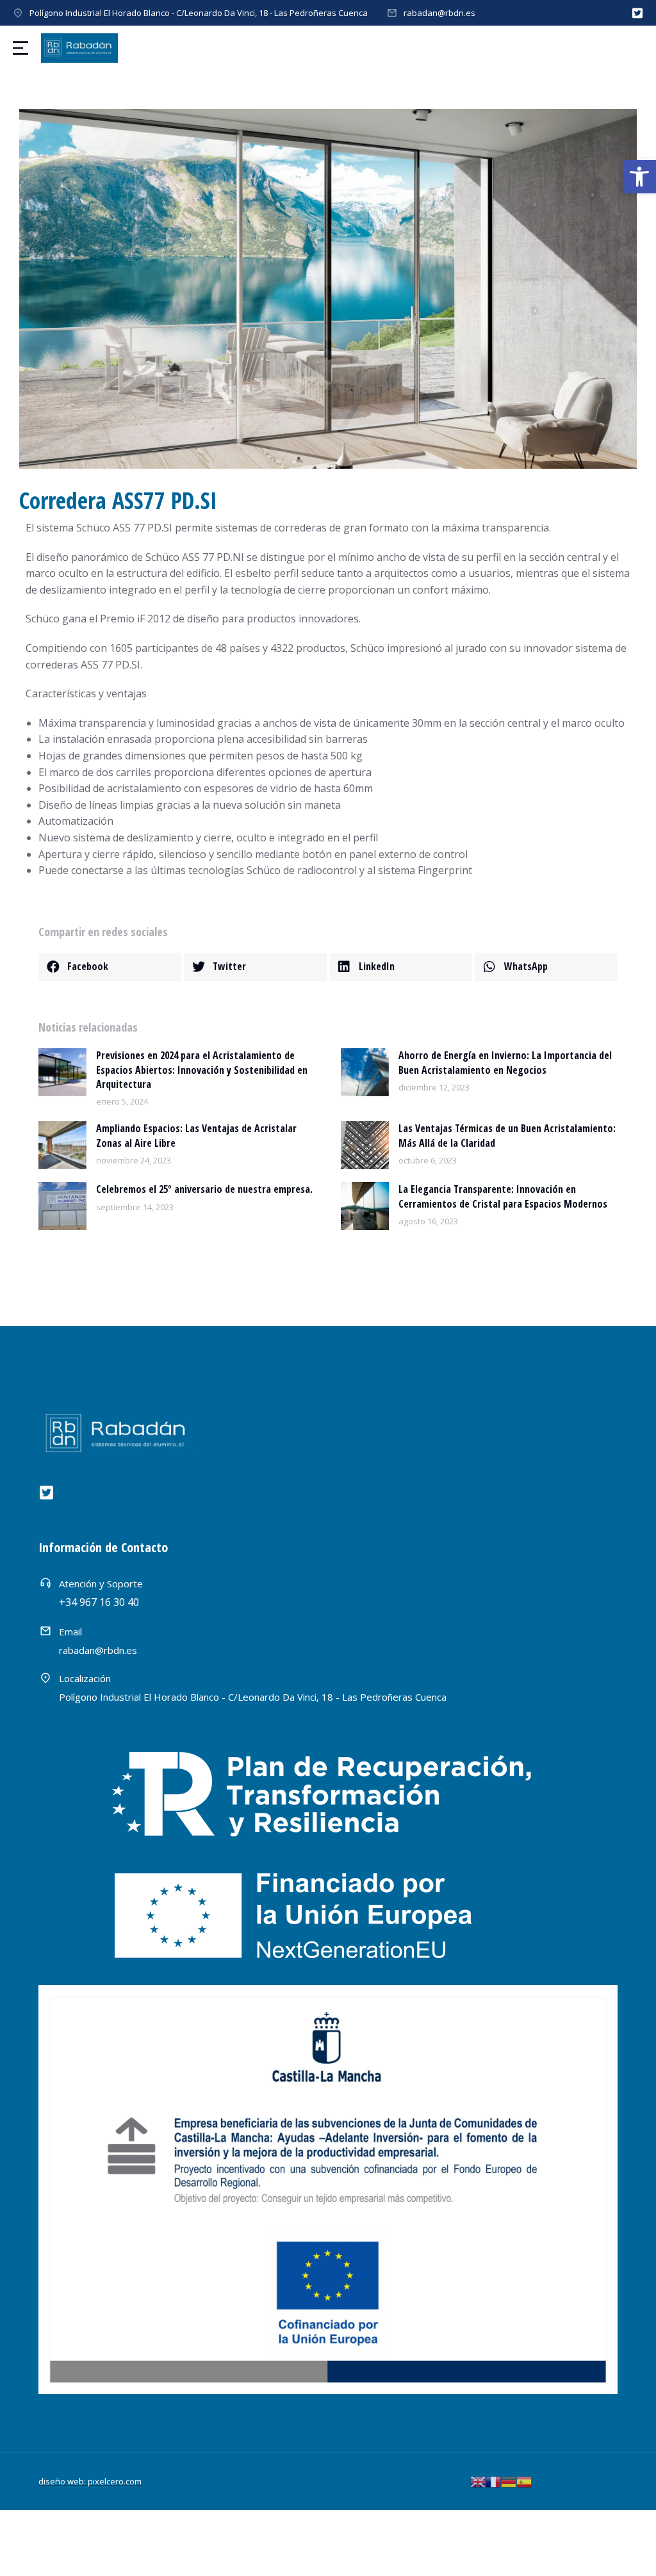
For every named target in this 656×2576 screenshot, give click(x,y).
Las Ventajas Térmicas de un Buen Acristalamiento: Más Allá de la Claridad (507, 1135)
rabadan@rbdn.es (439, 13)
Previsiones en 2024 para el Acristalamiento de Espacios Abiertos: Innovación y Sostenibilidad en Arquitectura (202, 1070)
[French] (493, 2481)
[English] (478, 2481)
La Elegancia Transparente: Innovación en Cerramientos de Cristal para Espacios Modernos (503, 1196)
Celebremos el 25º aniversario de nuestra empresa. (204, 1189)
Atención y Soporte (101, 1584)
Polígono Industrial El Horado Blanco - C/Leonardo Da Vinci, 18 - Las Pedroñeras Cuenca (199, 13)
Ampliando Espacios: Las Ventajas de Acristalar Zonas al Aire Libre (196, 1135)
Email (70, 1632)
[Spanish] (524, 2481)
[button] (639, 177)
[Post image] (62, 1072)
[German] (509, 2481)
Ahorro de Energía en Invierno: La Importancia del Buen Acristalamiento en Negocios (505, 1062)
